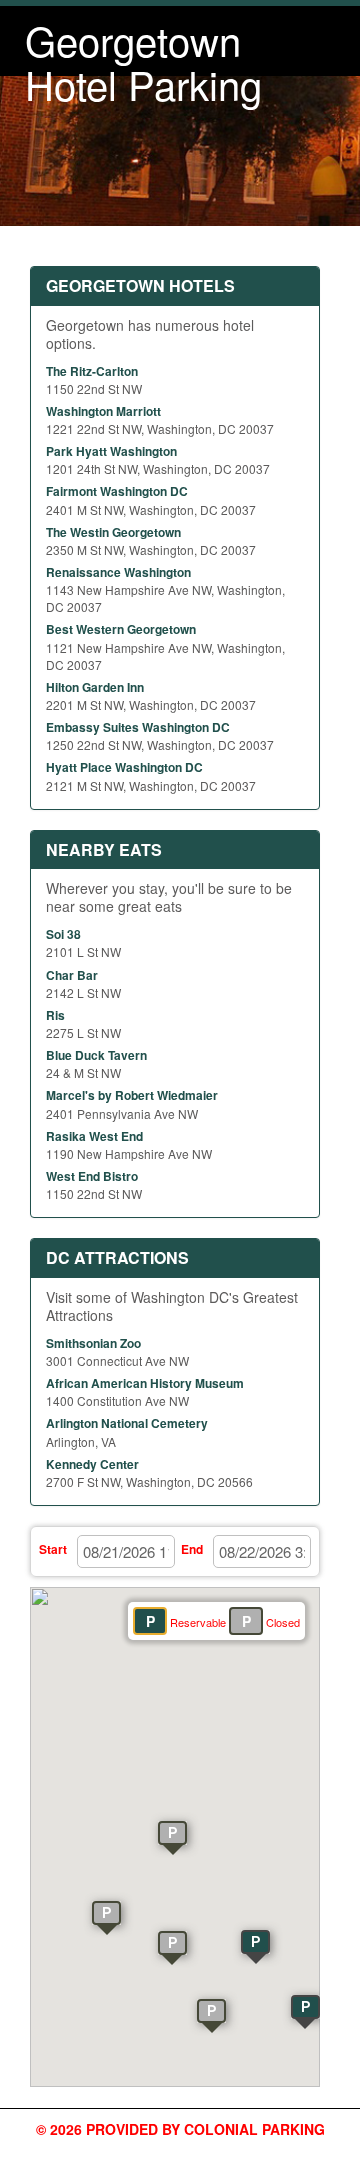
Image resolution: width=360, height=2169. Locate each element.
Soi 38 (63, 934)
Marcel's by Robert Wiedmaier (132, 1095)
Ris (55, 1015)
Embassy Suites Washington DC (138, 727)
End (192, 1549)
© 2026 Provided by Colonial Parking (180, 2129)
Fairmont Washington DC (117, 491)
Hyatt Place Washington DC (124, 767)
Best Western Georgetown (121, 629)
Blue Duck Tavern (96, 1055)
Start (53, 1549)
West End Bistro (92, 1176)
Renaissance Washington (118, 572)
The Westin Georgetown (113, 532)
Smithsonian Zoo (93, 1343)
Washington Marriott (103, 411)
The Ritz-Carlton (92, 371)
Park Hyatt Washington (111, 451)
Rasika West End (94, 1136)
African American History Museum (145, 1383)
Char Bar (72, 975)
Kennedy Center (92, 1464)
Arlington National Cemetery (127, 1423)
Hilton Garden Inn (95, 687)
